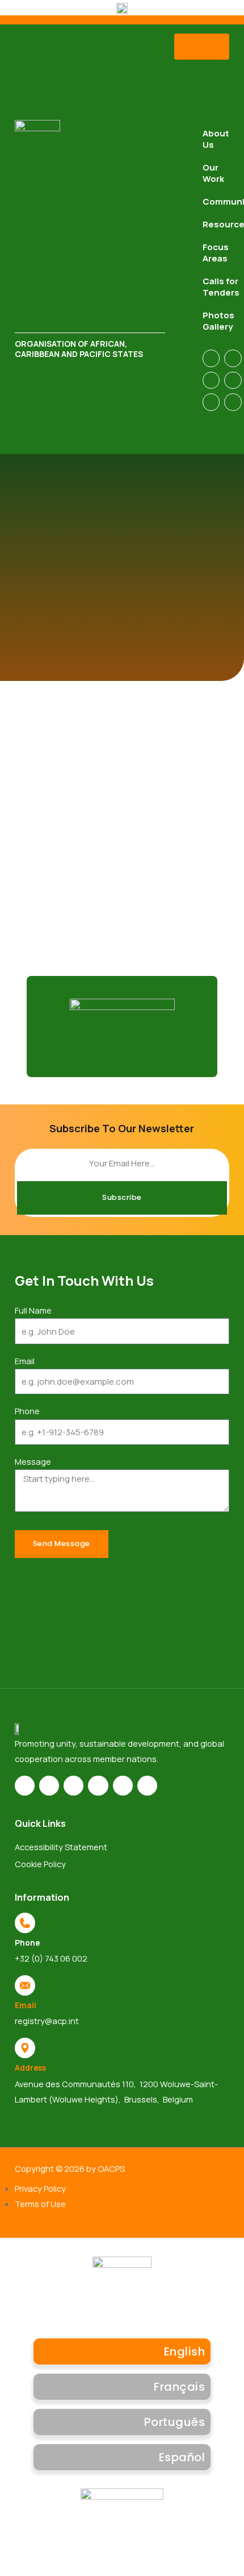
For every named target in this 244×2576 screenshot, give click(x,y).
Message (33, 1461)
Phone (27, 1411)
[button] (202, 47)
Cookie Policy (40, 1864)
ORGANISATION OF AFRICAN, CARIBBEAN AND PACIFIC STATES (79, 349)
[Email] (25, 1985)
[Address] (25, 2048)
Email (25, 1361)
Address (30, 2068)
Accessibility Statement (61, 1847)
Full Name (33, 1310)
